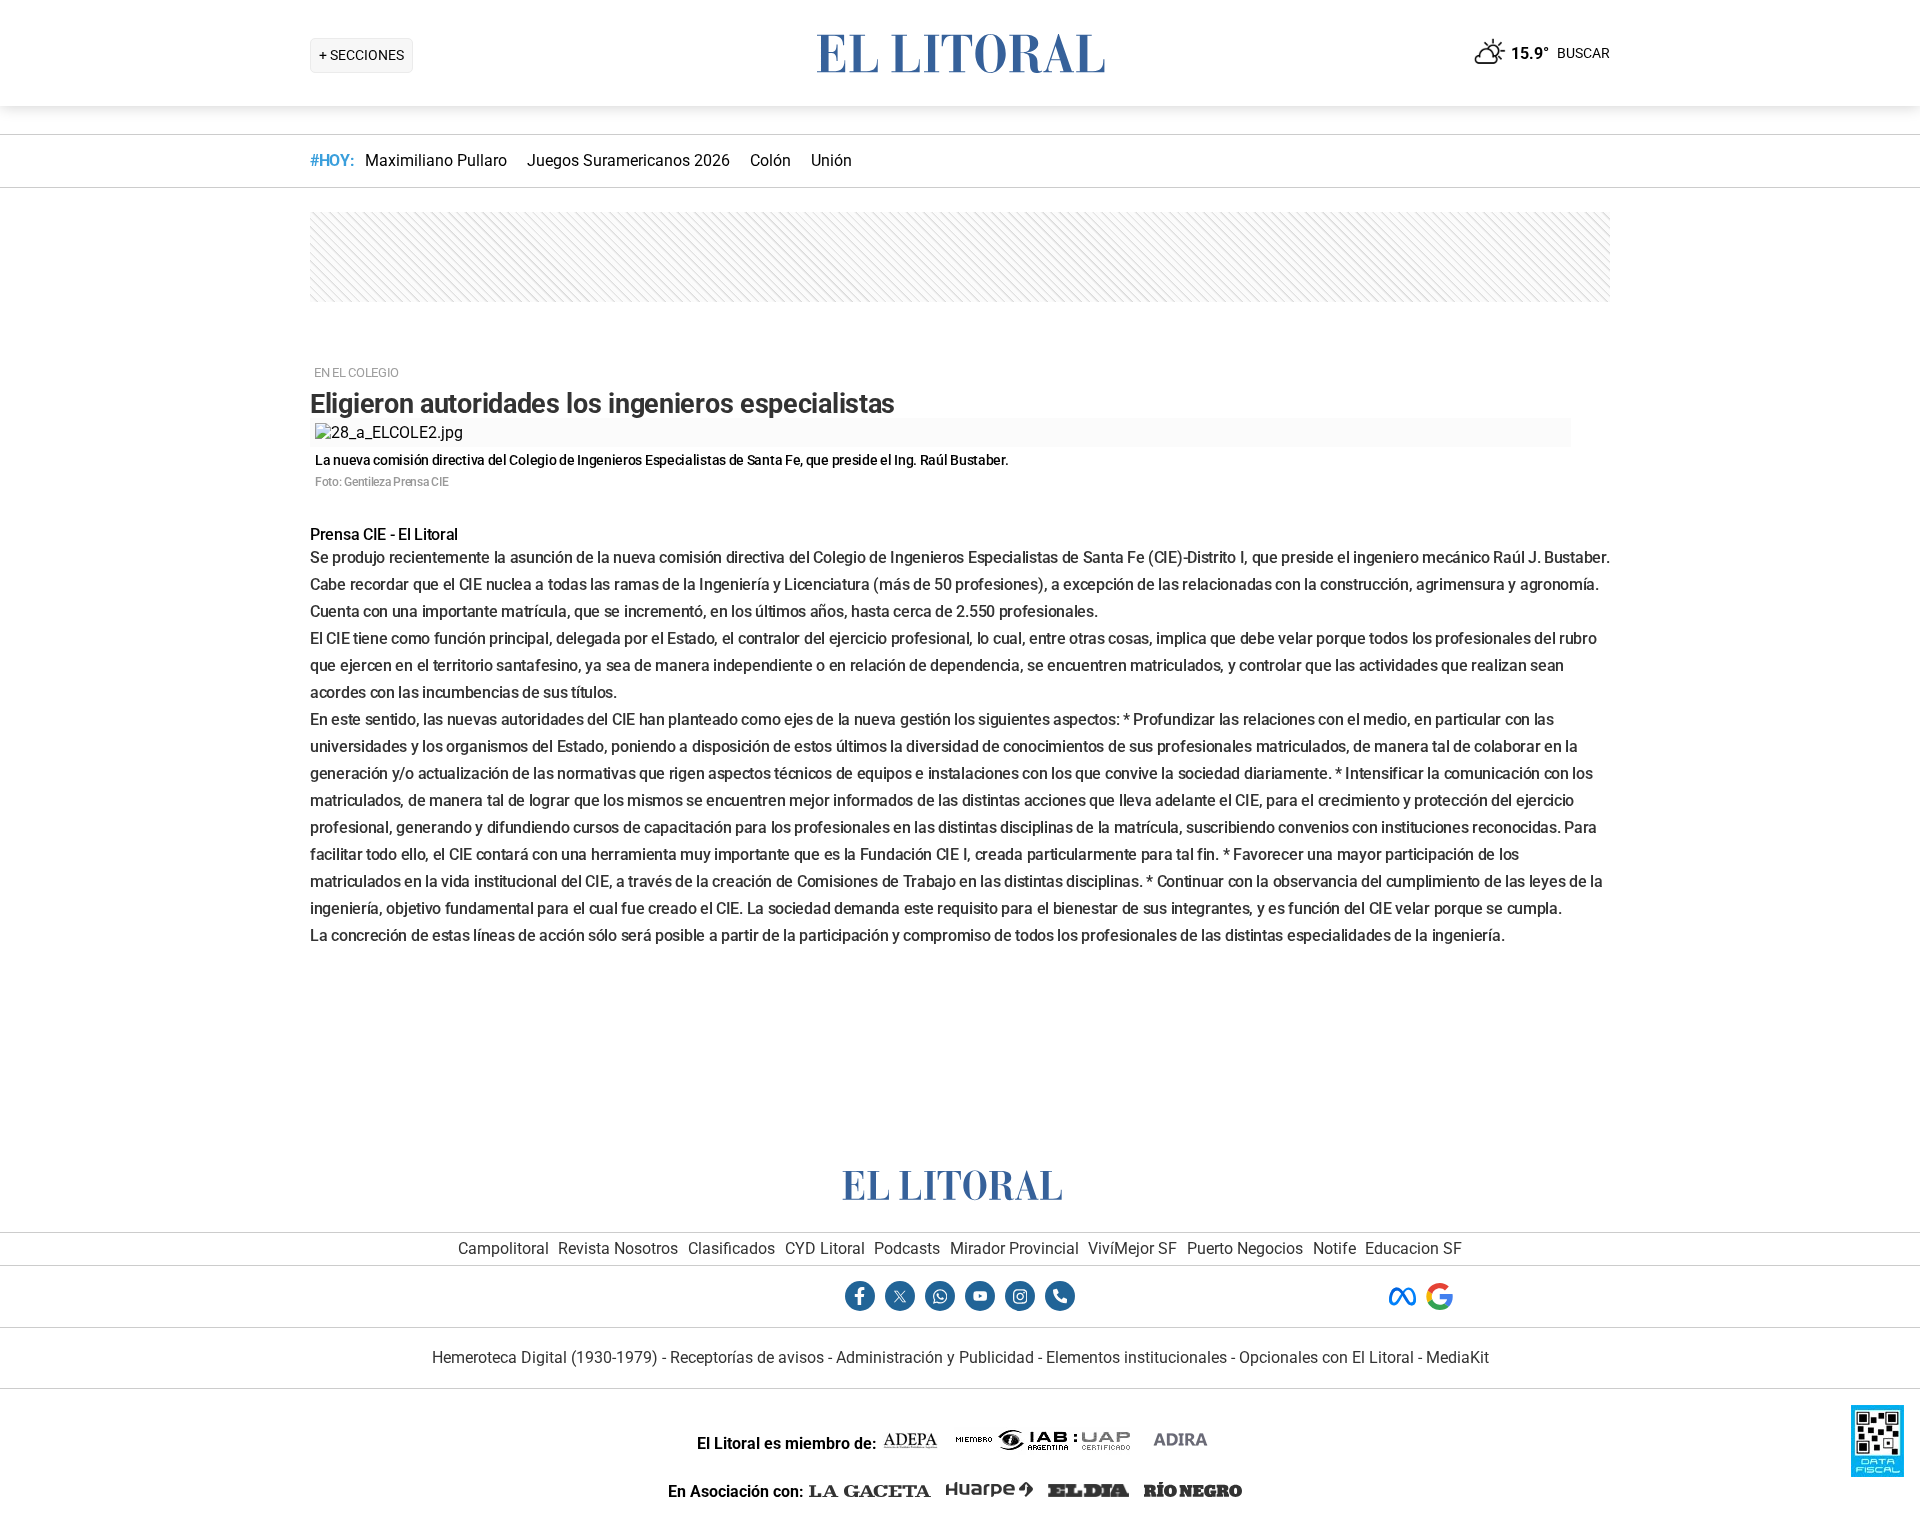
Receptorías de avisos (747, 1357)
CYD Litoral (825, 1248)
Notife (1334, 1248)
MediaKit (1457, 1357)
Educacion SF (1413, 1248)
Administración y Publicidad (935, 1357)
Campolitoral (503, 1248)
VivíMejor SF (1132, 1248)
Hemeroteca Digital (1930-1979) (545, 1357)
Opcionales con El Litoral (1326, 1357)
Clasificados (731, 1248)
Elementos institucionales (1136, 1357)
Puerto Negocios (1245, 1248)
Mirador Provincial (1014, 1248)
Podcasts (907, 1248)
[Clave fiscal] (1877, 1471)
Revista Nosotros (618, 1248)
